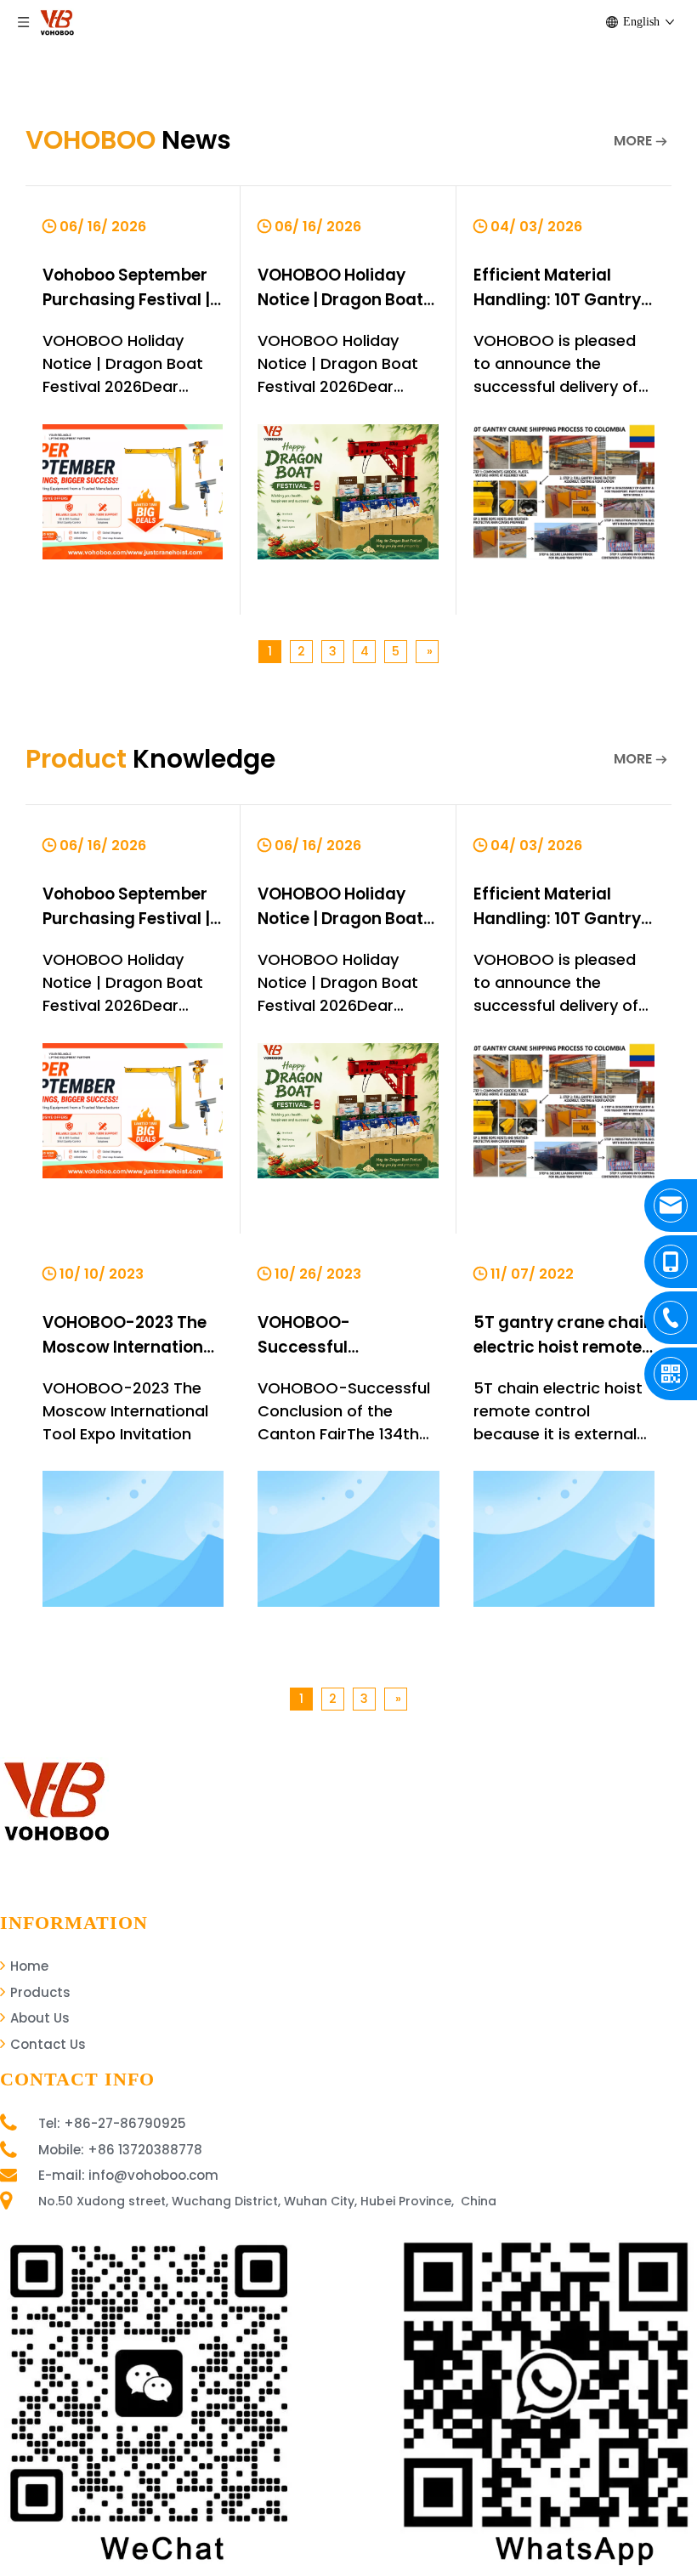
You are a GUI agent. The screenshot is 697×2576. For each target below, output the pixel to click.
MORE (633, 141)
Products (39, 1992)
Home (28, 1966)
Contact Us (46, 2044)
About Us (38, 2018)
